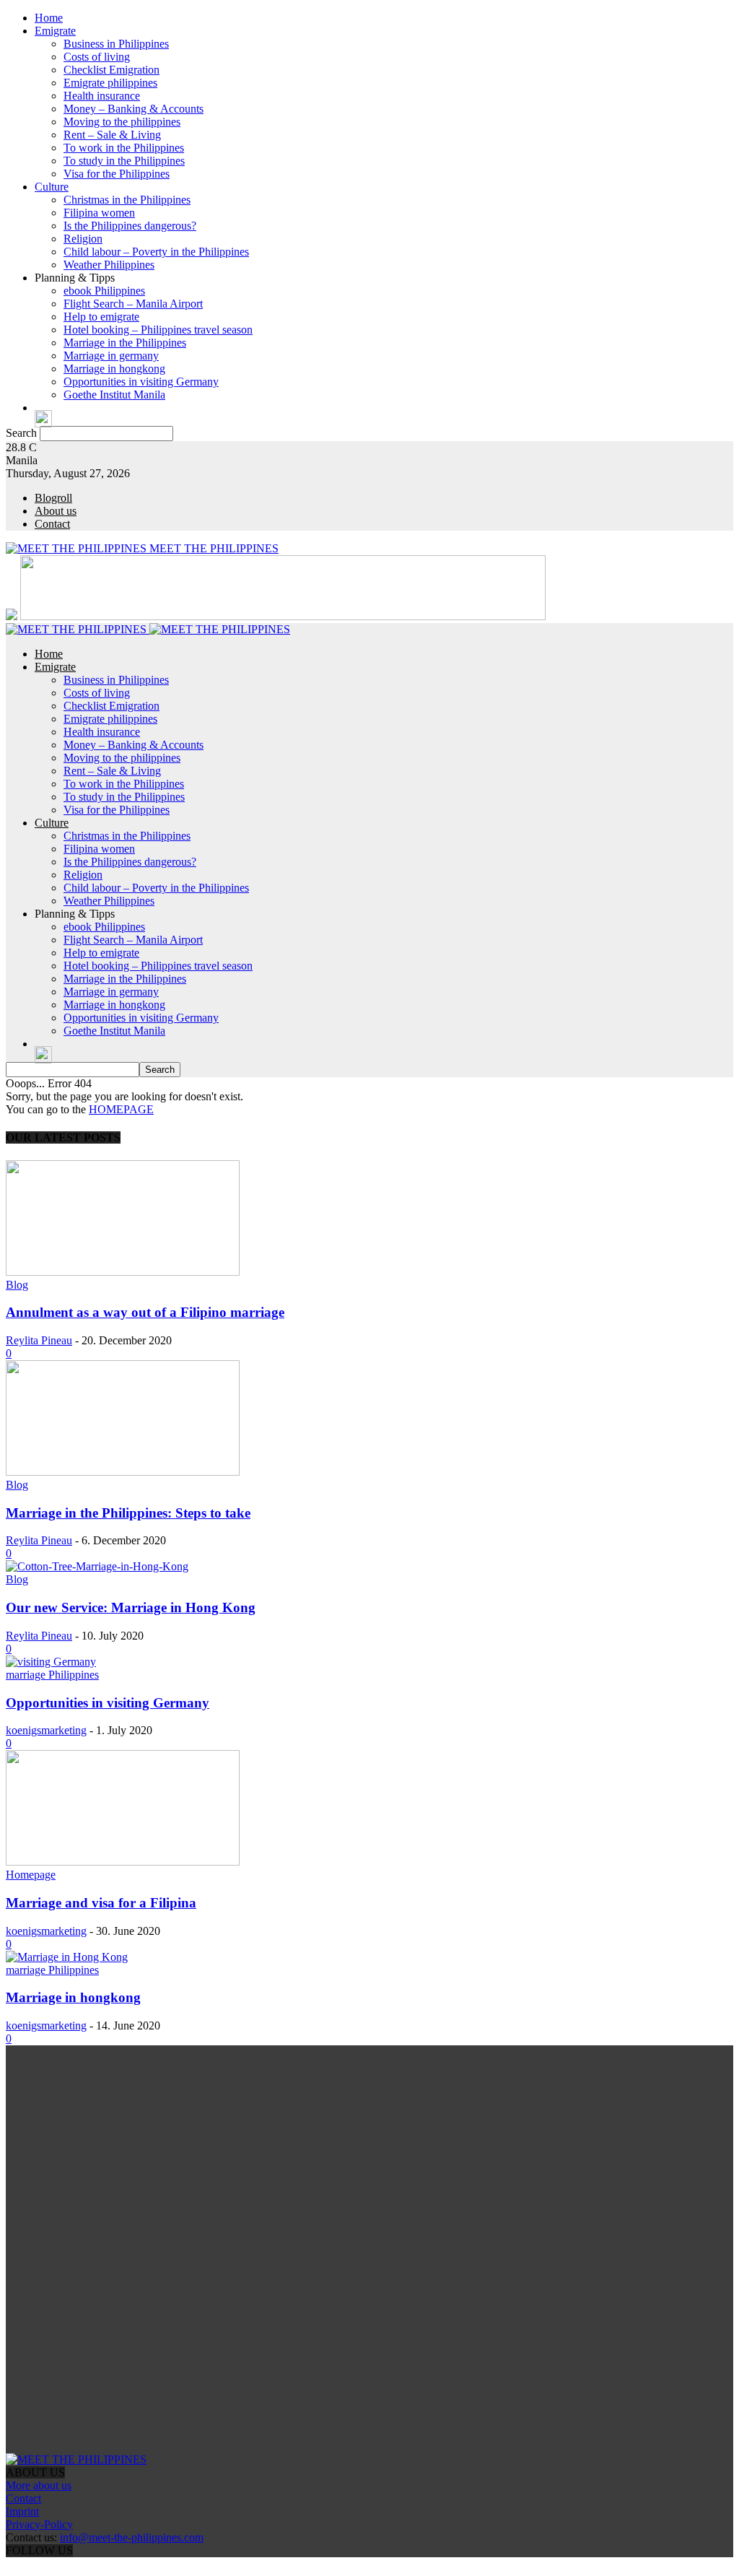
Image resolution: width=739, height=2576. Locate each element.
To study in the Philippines (124, 161)
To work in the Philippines (124, 148)
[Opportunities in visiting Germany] (51, 1662)
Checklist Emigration (111, 70)
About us (56, 511)
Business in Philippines (116, 44)
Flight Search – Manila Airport (133, 304)
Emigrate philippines (110, 83)
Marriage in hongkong (114, 369)
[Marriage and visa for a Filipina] (123, 1862)
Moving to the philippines (122, 122)
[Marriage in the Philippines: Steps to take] (123, 1472)
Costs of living (97, 57)
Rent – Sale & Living (112, 135)
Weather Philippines (109, 265)
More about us (39, 2485)
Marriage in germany (111, 356)
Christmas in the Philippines (127, 200)
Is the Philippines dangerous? (130, 226)
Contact (52, 524)
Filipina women (99, 213)
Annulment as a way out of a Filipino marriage (145, 1312)
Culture (52, 187)
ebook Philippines (104, 291)
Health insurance (102, 96)
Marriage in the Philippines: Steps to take (128, 1513)
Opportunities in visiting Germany (141, 382)
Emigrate (55, 31)
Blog (17, 1285)
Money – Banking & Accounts (134, 109)
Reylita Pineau (39, 1340)
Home (49, 18)
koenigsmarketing (46, 1730)
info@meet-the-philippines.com (132, 2537)
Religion (83, 239)
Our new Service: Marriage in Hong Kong (131, 1607)
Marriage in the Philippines (125, 343)
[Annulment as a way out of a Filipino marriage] (123, 1272)
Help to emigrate (101, 317)
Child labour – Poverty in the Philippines (156, 252)
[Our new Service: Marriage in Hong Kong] (97, 1566)
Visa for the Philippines (117, 174)
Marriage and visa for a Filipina (101, 1903)
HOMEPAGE (121, 1109)
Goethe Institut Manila (114, 395)
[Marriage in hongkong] (67, 1957)
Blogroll (53, 498)
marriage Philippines (52, 1675)
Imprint (22, 2511)
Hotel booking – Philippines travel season (158, 330)
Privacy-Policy (39, 2524)
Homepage (31, 1875)
